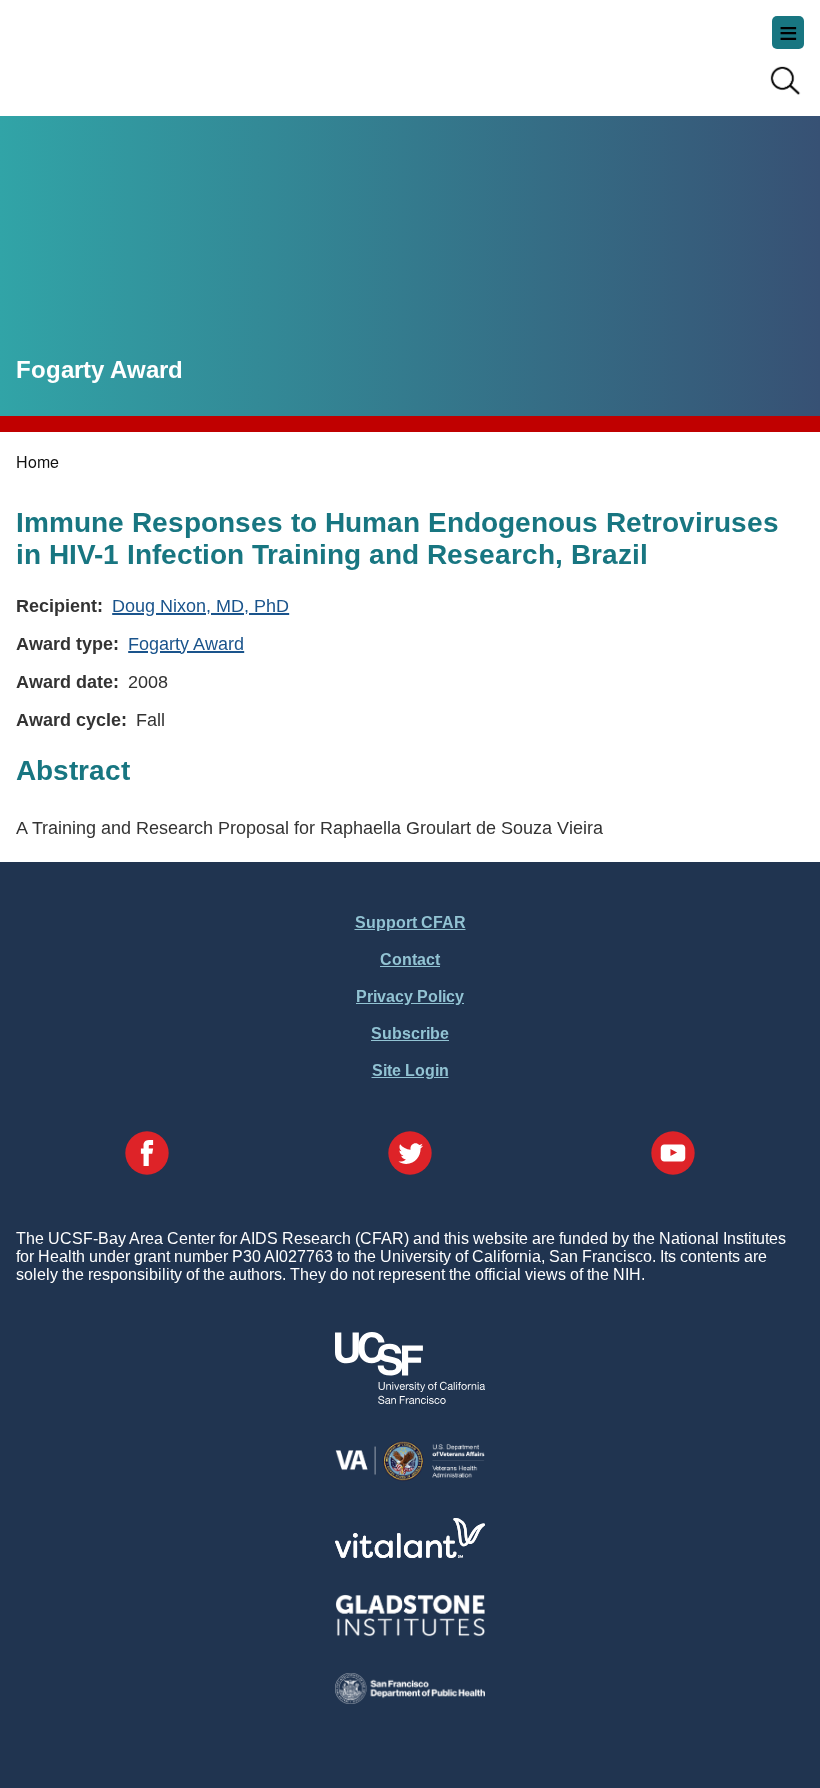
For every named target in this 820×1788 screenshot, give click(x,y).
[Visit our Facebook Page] (147, 1155)
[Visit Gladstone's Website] (410, 1631)
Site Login (410, 1070)
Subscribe (410, 1033)
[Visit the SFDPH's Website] (410, 1698)
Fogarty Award (186, 643)
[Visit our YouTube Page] (673, 1155)
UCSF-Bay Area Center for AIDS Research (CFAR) (116, 50)
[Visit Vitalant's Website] (410, 1552)
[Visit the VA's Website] (410, 1476)
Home (37, 461)
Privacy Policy (410, 996)
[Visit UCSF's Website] (410, 1398)
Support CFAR (410, 922)
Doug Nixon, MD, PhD (200, 605)
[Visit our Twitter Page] (410, 1155)
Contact (410, 959)
